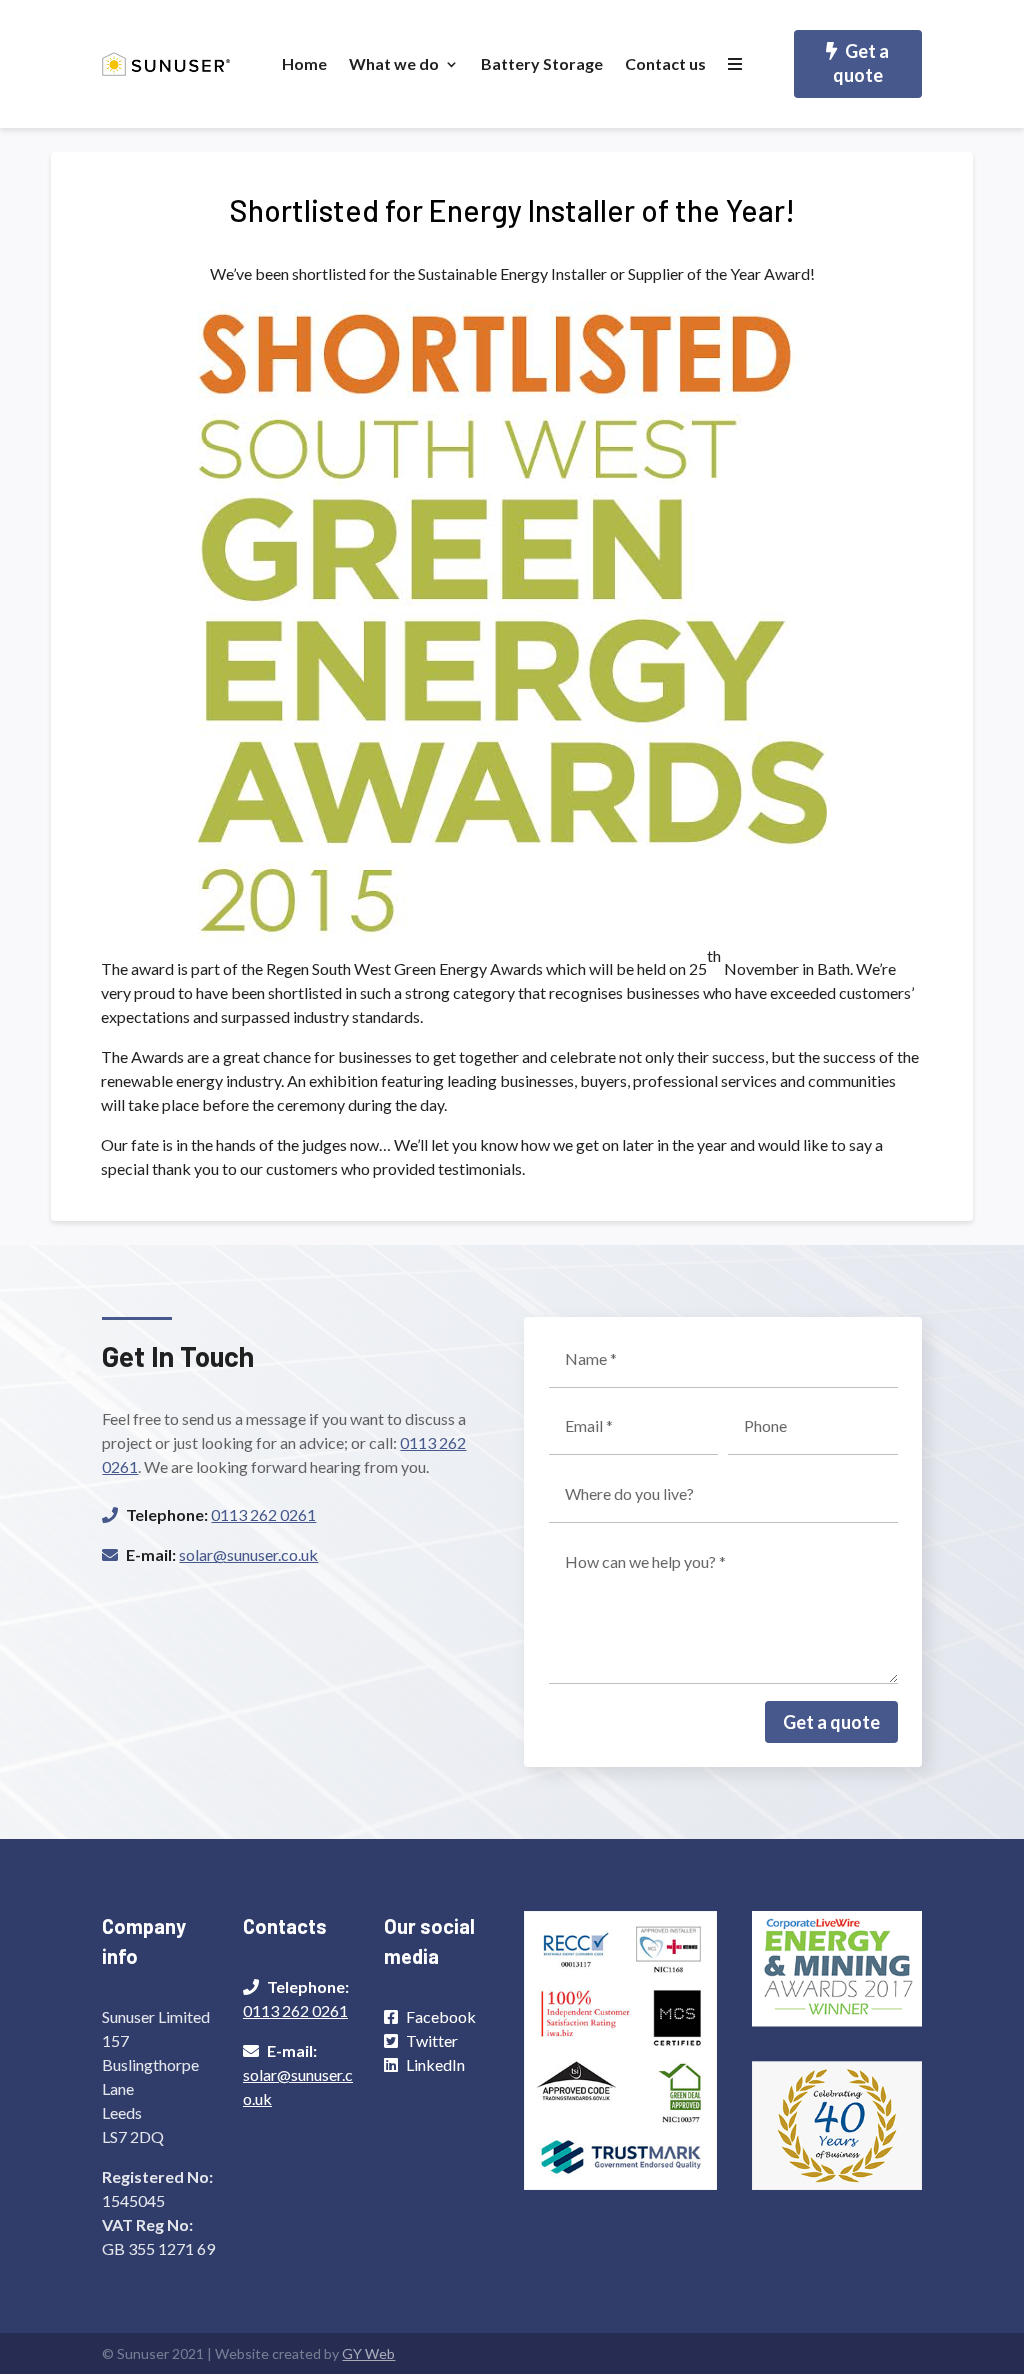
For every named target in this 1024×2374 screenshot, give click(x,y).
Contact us (665, 63)
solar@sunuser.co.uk (248, 1554)
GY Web (368, 2353)
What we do (394, 63)
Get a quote (861, 63)
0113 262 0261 (263, 1514)
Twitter (432, 2040)
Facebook (441, 2016)
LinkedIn (435, 2064)
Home (304, 63)
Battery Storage (542, 63)
